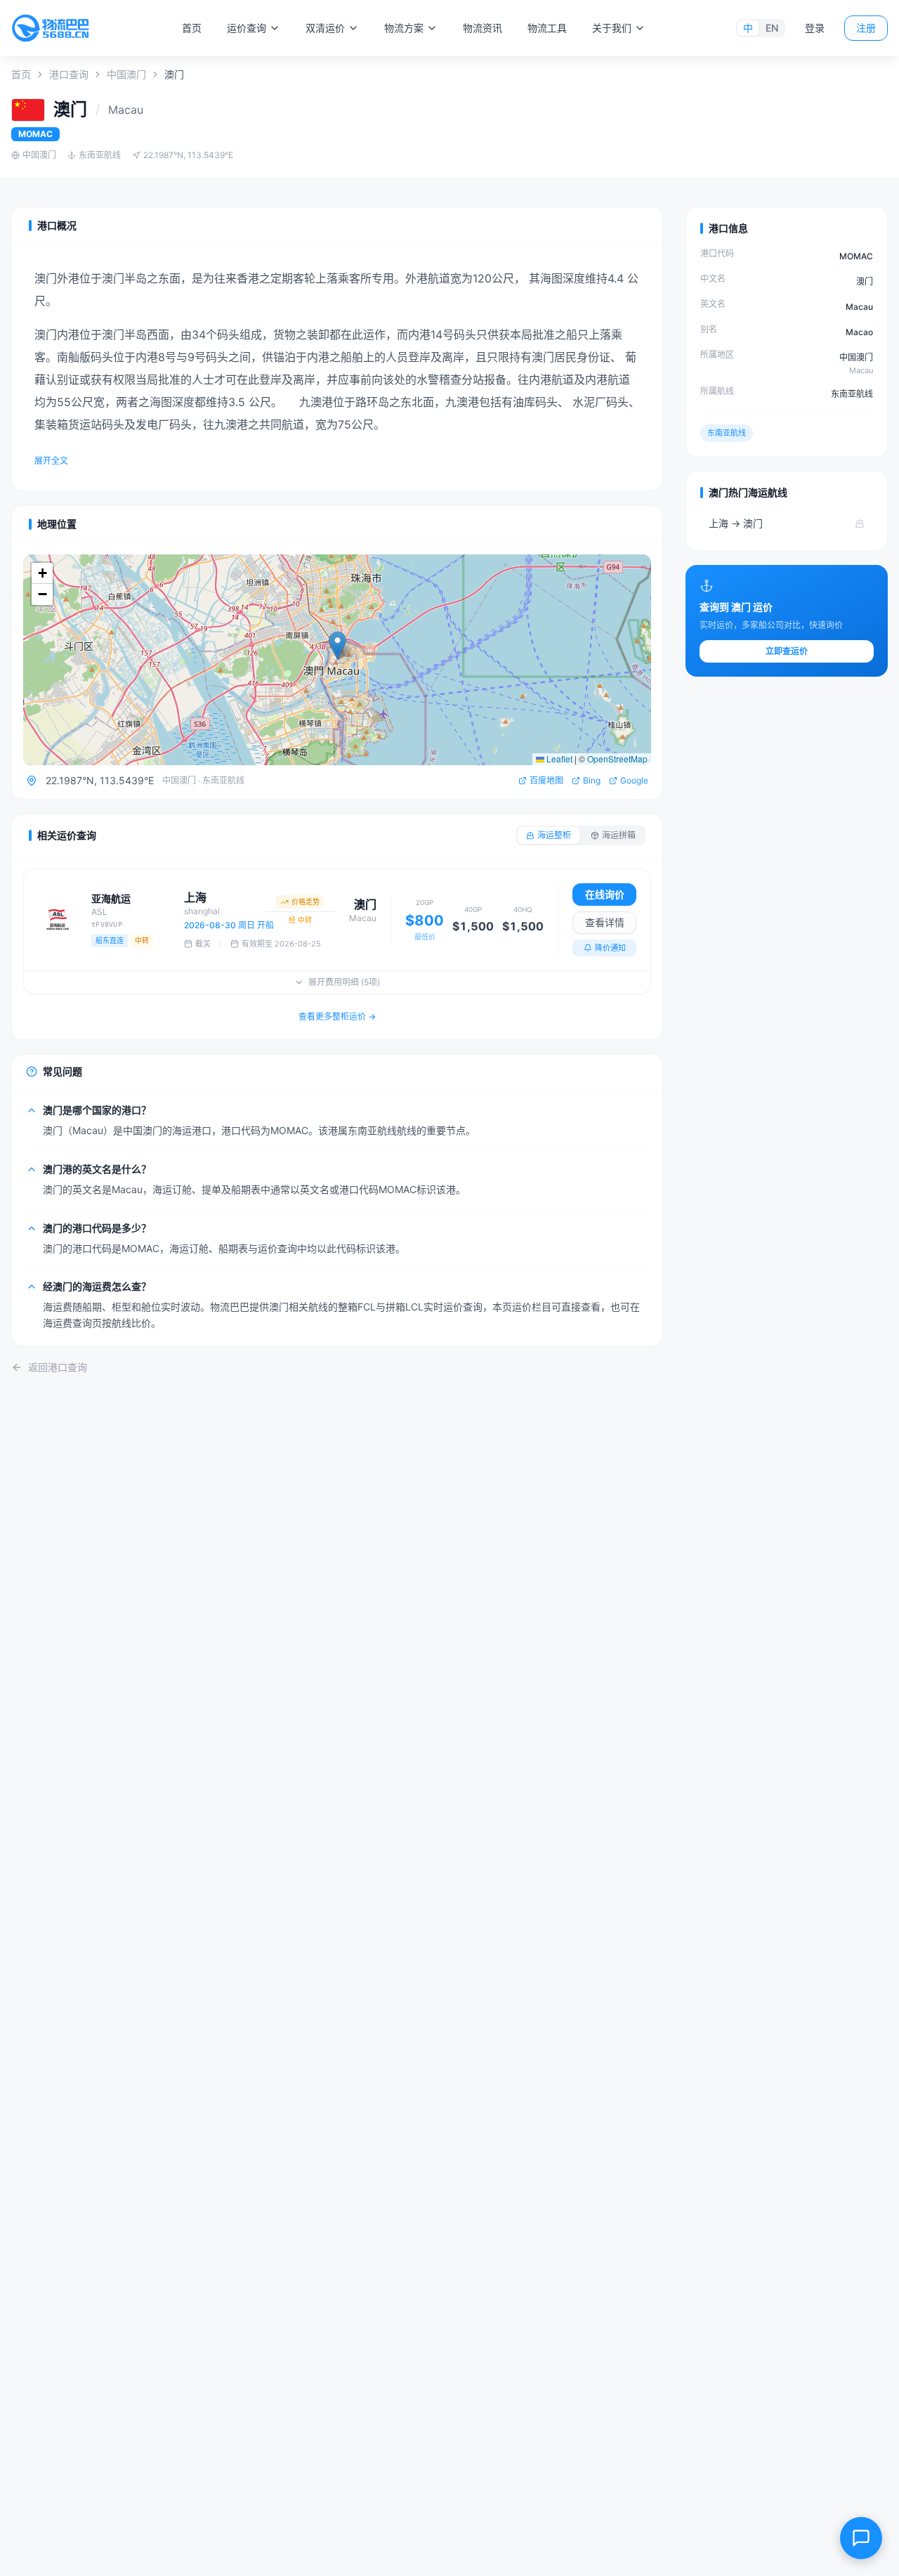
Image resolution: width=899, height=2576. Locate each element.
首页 (192, 28)
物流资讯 (483, 28)
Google (634, 780)
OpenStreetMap (617, 759)
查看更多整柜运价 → (337, 1016)
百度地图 (546, 780)
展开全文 (51, 461)
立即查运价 (787, 651)
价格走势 (306, 902)
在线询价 (605, 894)
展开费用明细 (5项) (344, 982)
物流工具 (547, 28)
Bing (592, 780)
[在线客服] (861, 2538)
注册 (866, 28)
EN (772, 28)
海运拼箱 (619, 835)
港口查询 (69, 74)
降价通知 (610, 948)
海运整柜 (554, 835)
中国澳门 (126, 74)
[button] (337, 645)
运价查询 (247, 28)
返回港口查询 (58, 1367)
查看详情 (605, 922)
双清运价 (325, 28)
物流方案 (404, 28)
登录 (815, 28)
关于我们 (612, 28)
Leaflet (558, 759)
